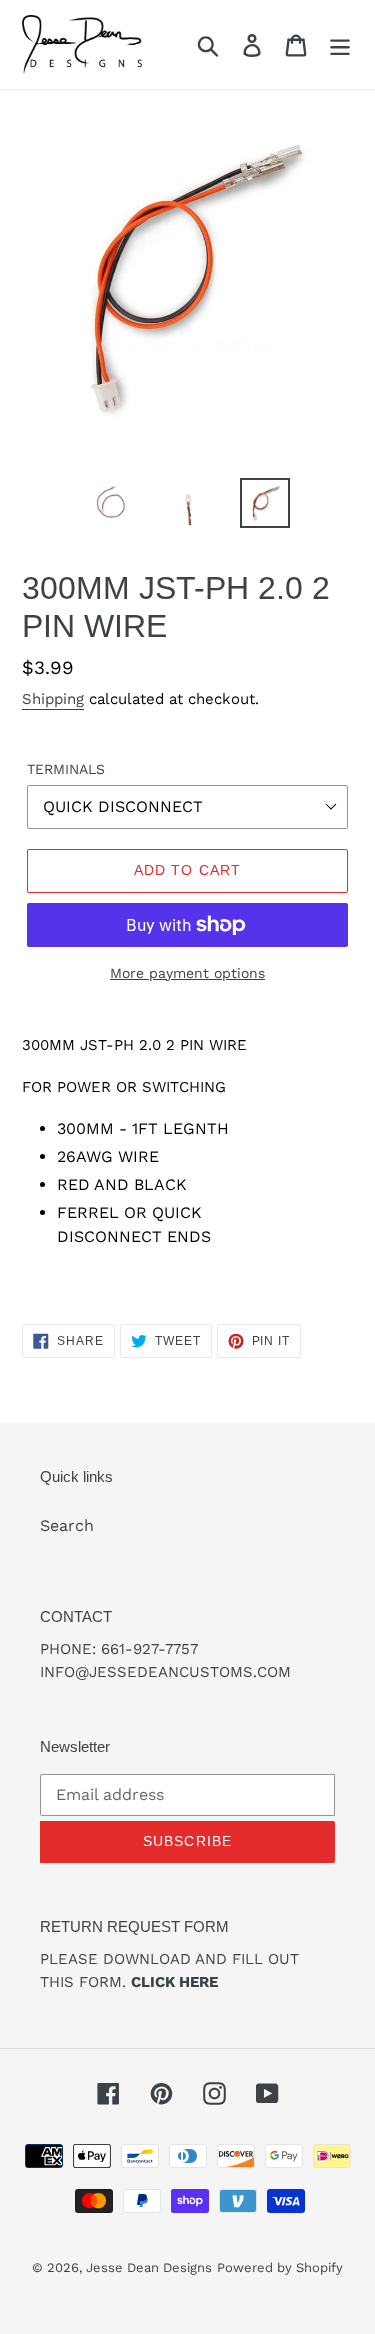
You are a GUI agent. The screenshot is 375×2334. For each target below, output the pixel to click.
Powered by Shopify (280, 2267)
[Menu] (340, 44)
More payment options (187, 973)
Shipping (53, 699)
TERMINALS (66, 769)
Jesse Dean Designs (149, 2267)
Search (67, 1525)
